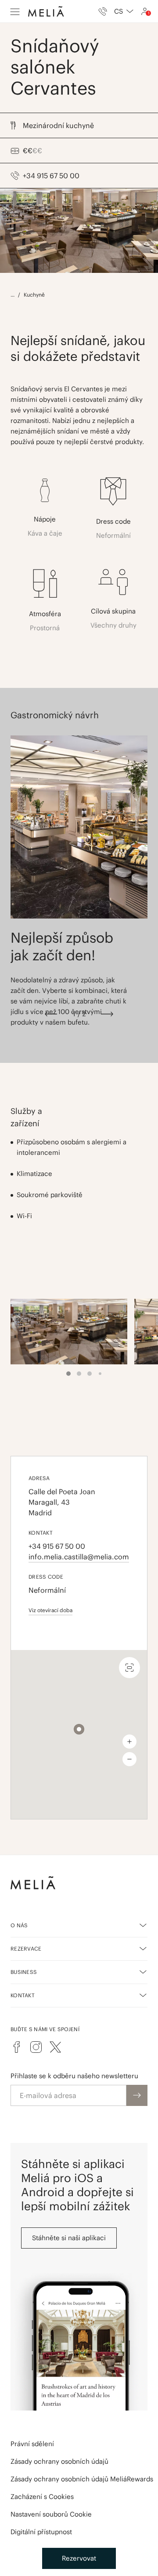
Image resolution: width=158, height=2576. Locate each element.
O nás (19, 1925)
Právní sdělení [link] (32, 2444)
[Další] (107, 1014)
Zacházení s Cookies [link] (42, 2497)
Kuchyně (34, 295)
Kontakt (23, 1995)
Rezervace (26, 1949)
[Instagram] (36, 2047)
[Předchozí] (51, 1014)
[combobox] (124, 11)
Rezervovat (79, 2558)
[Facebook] (17, 2047)
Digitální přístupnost (41, 2532)
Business (24, 1972)
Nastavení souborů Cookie (51, 2514)
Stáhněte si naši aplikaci (69, 2238)
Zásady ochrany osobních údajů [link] (59, 2461)
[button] (79, 1729)
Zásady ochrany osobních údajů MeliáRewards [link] (82, 2479)
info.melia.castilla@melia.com (79, 1557)
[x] (55, 2047)
